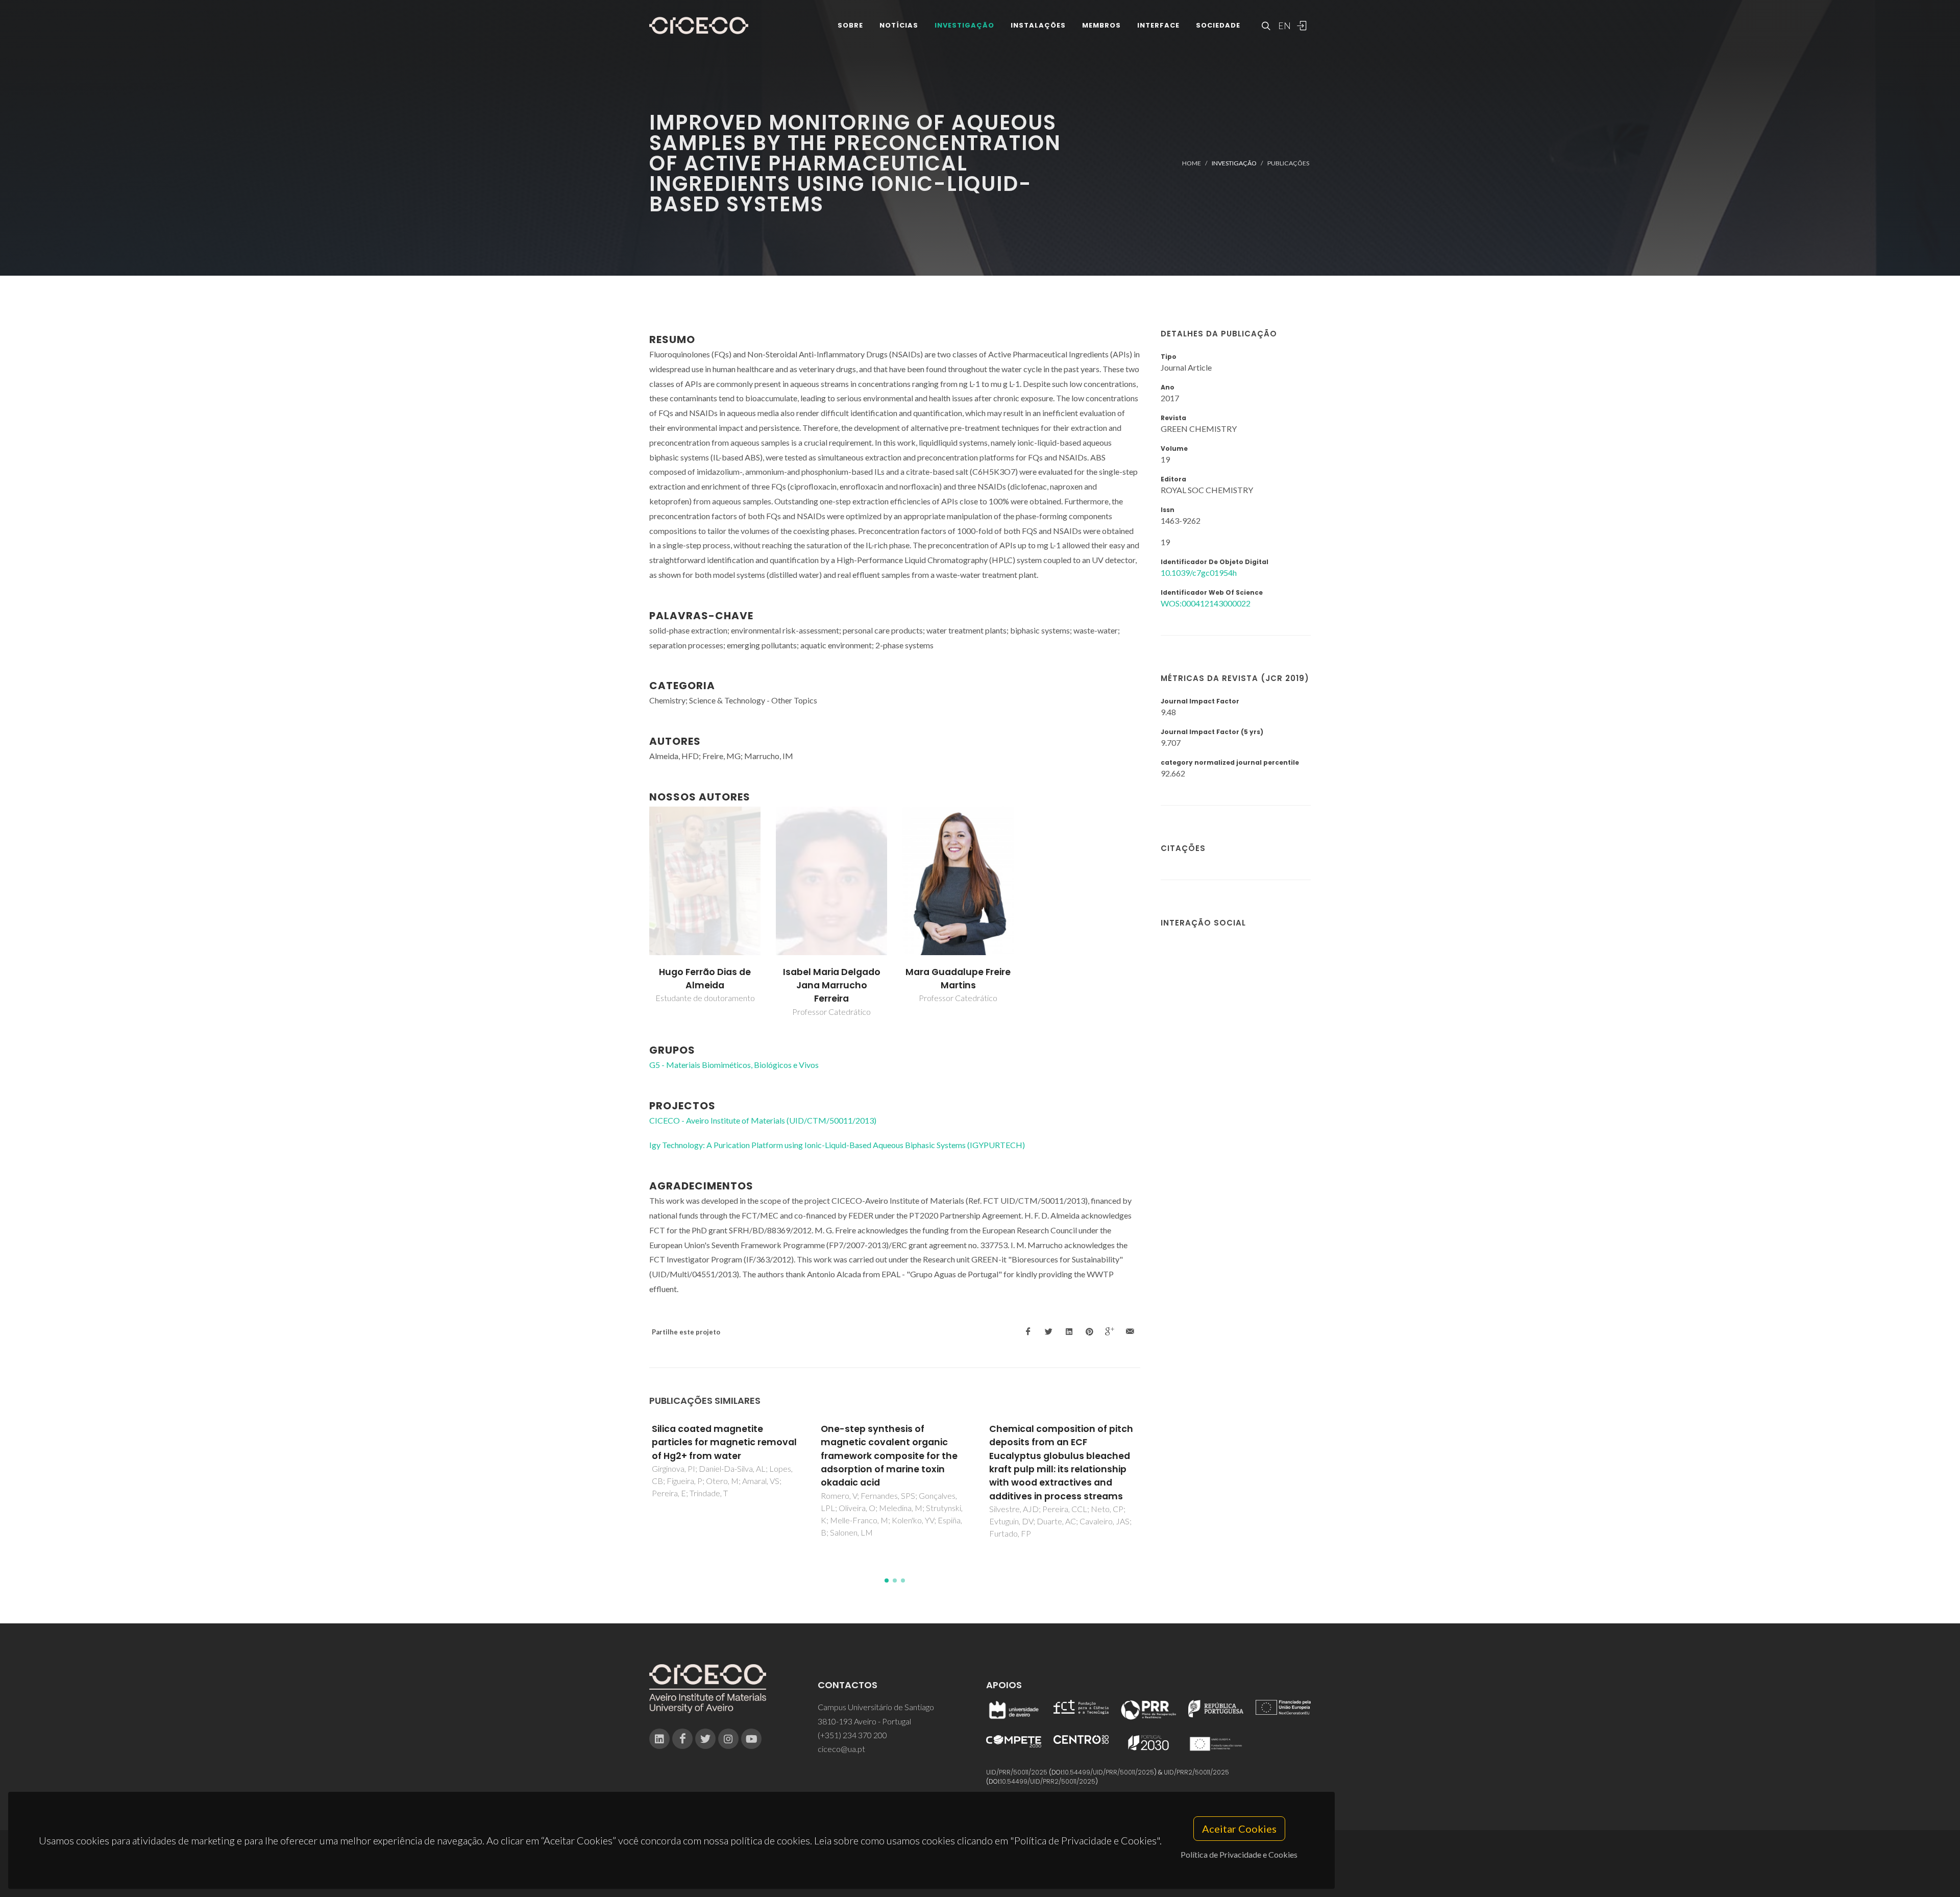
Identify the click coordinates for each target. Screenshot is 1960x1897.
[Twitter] (705, 1739)
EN (1283, 26)
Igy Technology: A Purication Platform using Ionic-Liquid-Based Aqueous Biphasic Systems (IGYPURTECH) (837, 1145)
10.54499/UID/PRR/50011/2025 (1109, 1772)
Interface (1158, 25)
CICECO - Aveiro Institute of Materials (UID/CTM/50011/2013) (763, 1120)
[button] (887, 1580)
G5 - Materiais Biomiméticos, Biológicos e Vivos (734, 1065)
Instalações (1038, 25)
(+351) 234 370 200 (852, 1735)
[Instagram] (728, 1739)
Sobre (850, 25)
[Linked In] (659, 1739)
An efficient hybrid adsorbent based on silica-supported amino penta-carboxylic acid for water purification (1058, 1449)
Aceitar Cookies (1239, 1829)
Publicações (1288, 163)
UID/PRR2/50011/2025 (1196, 1772)
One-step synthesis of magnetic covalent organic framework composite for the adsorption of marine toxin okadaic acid (721, 1456)
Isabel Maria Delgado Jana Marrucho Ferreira (832, 986)
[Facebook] (682, 1739)
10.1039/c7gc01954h (1199, 573)
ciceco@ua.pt (841, 1749)
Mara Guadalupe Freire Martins (958, 979)
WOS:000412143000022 (1206, 603)
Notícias (899, 25)
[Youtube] (751, 1739)
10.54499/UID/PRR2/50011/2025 (1048, 1781)
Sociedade (1218, 25)
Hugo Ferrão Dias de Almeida (705, 979)
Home (1192, 163)
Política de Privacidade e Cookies (1239, 1854)
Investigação (964, 25)
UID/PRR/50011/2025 (1017, 1772)
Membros (1101, 25)
